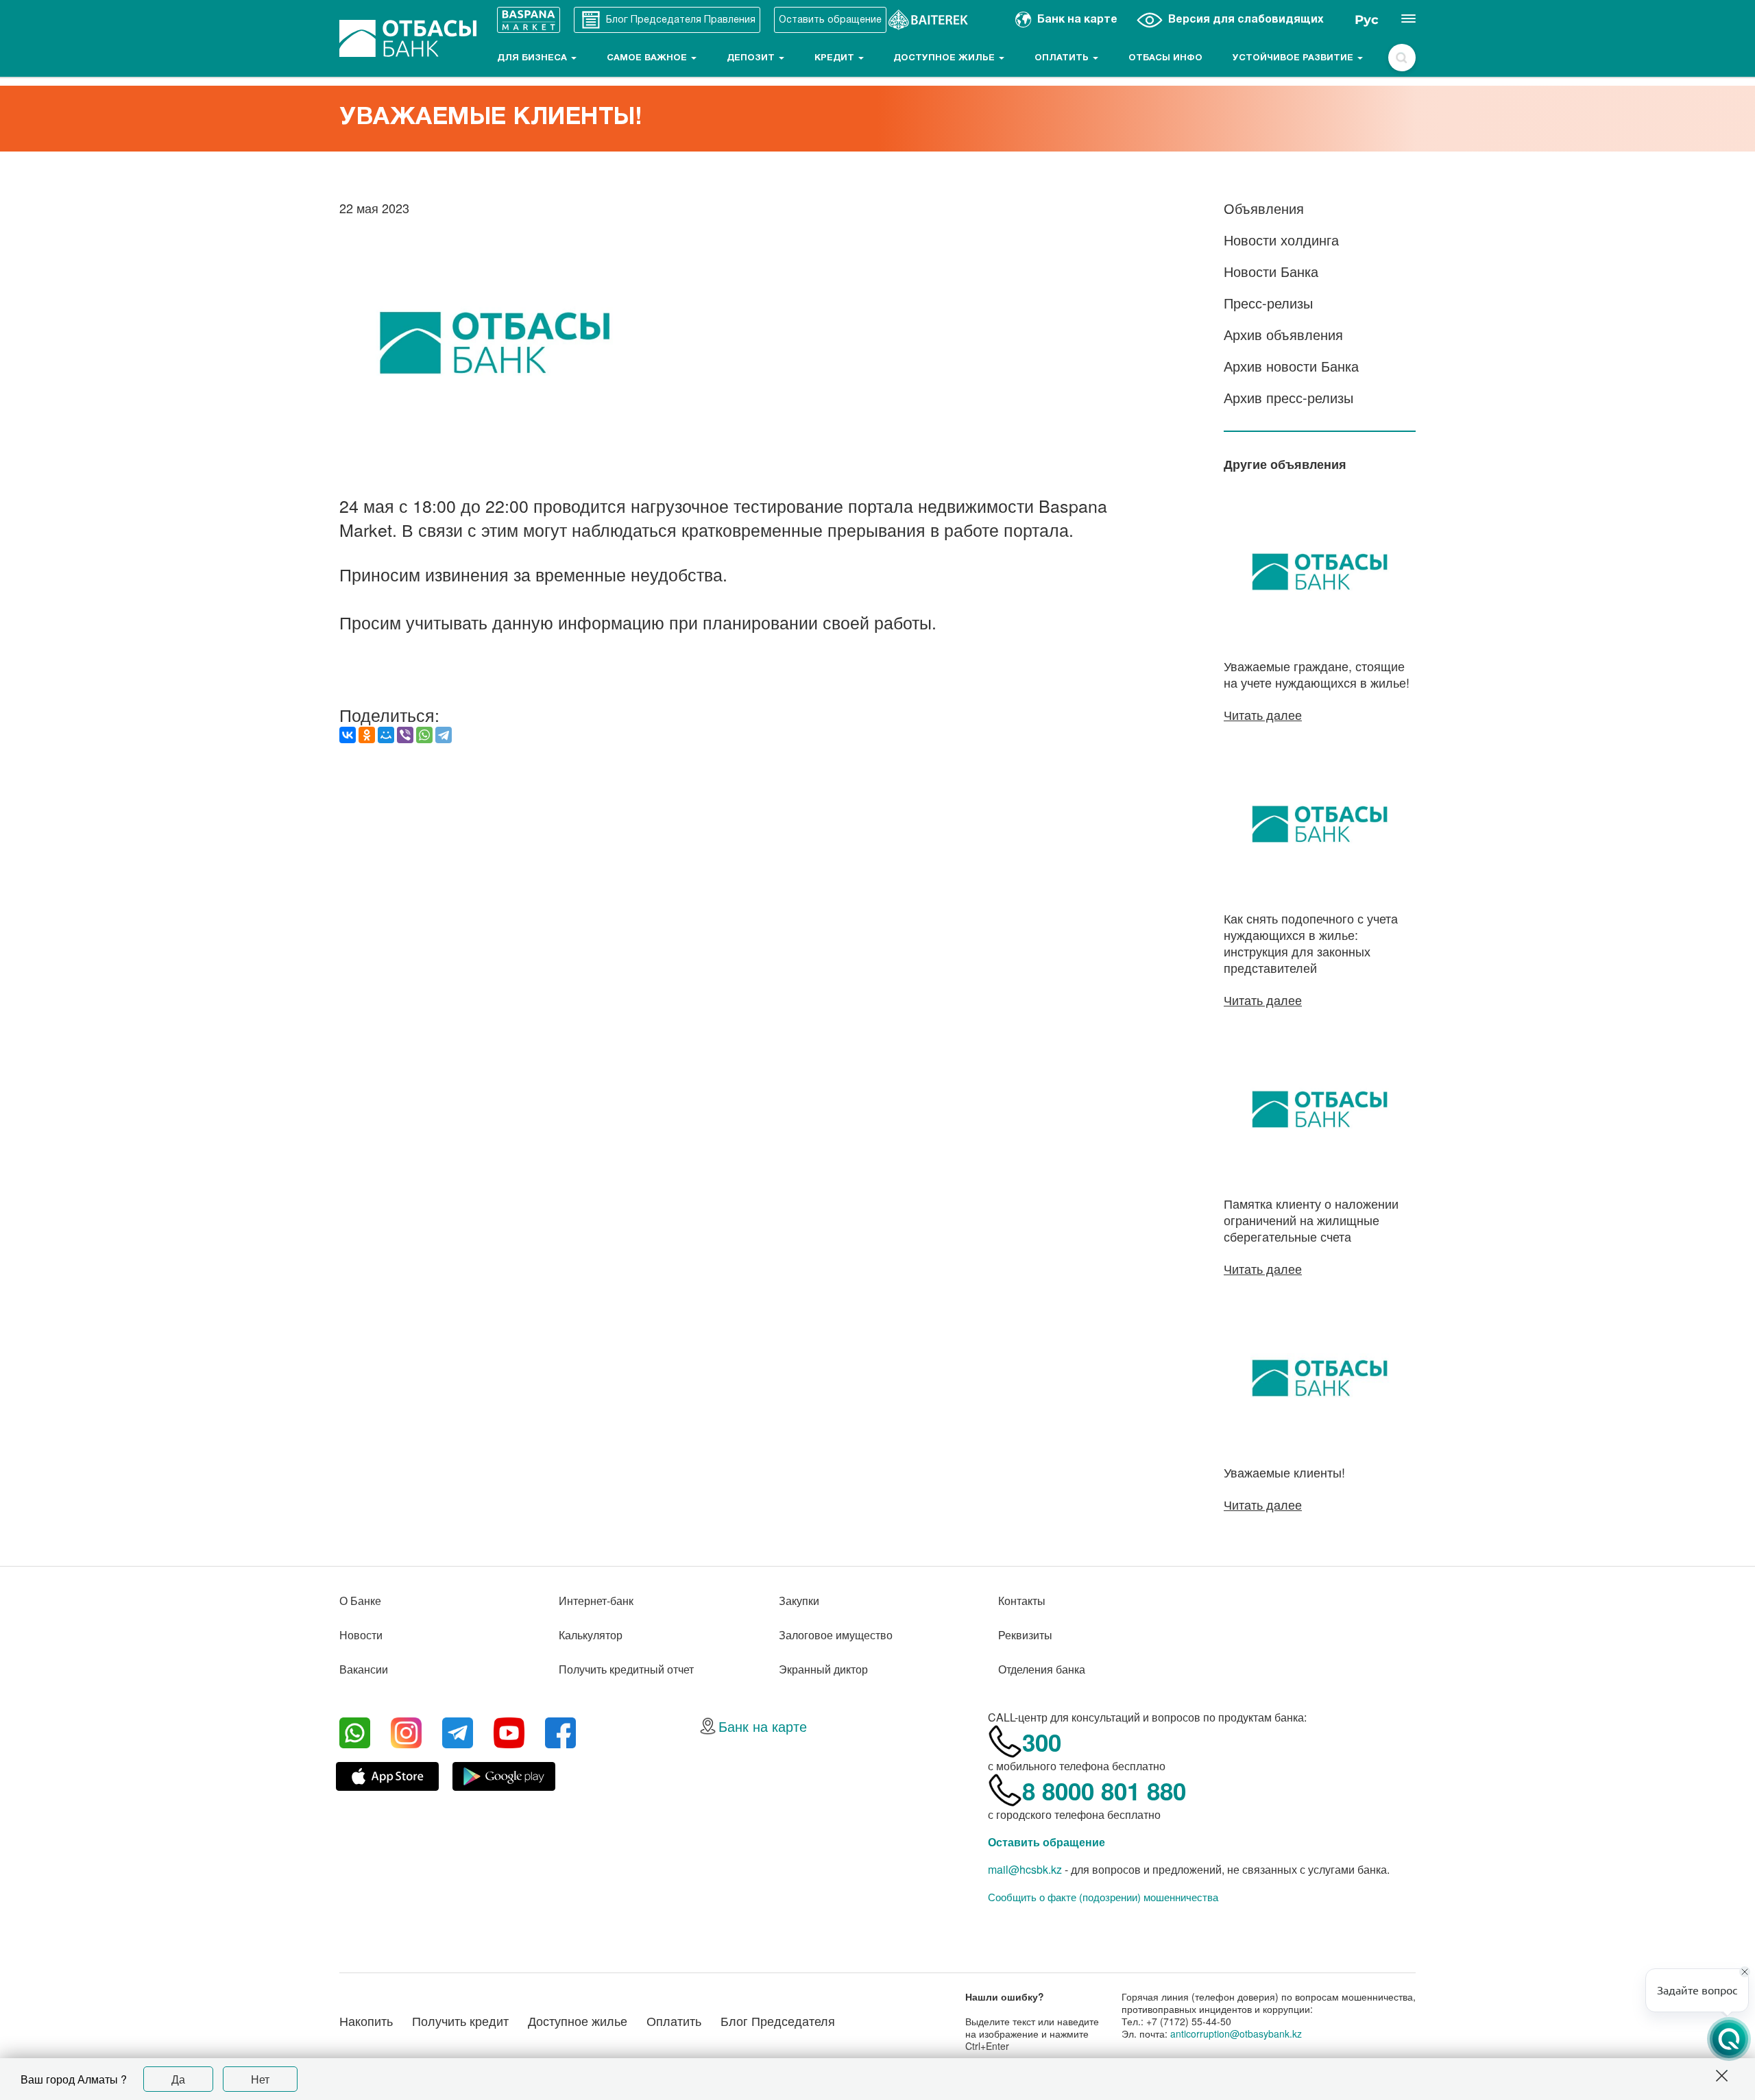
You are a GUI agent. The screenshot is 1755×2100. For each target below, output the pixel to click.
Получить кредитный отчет (626, 1669)
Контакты (1022, 1601)
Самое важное (648, 58)
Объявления (1264, 208)
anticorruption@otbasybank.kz (1236, 2033)
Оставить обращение (1046, 1842)
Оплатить (1063, 58)
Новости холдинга (1281, 240)
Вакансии (364, 1669)
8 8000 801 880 (1104, 1791)
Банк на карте (763, 1726)
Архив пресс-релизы (1288, 397)
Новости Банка (1271, 271)
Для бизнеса (533, 58)
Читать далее (1263, 714)
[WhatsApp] (424, 735)
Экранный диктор (823, 1669)
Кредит (836, 58)
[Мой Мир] (386, 735)
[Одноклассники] (367, 735)
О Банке (360, 1601)
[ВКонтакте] (348, 735)
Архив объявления (1283, 334)
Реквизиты (1025, 1635)
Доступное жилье (945, 58)
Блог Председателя (778, 2020)
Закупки (799, 1601)
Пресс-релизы (1268, 303)
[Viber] (405, 735)
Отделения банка (1042, 1669)
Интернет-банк (596, 1601)
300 (1042, 1742)
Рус (1367, 20)
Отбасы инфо (1165, 58)
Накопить (366, 2020)
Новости (361, 1635)
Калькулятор (591, 1635)
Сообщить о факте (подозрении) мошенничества (1103, 1897)
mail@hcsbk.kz (1025, 1869)
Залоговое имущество (836, 1635)
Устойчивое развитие (1294, 58)
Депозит (752, 58)
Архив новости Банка (1291, 366)
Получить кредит (460, 2020)
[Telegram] (444, 735)
